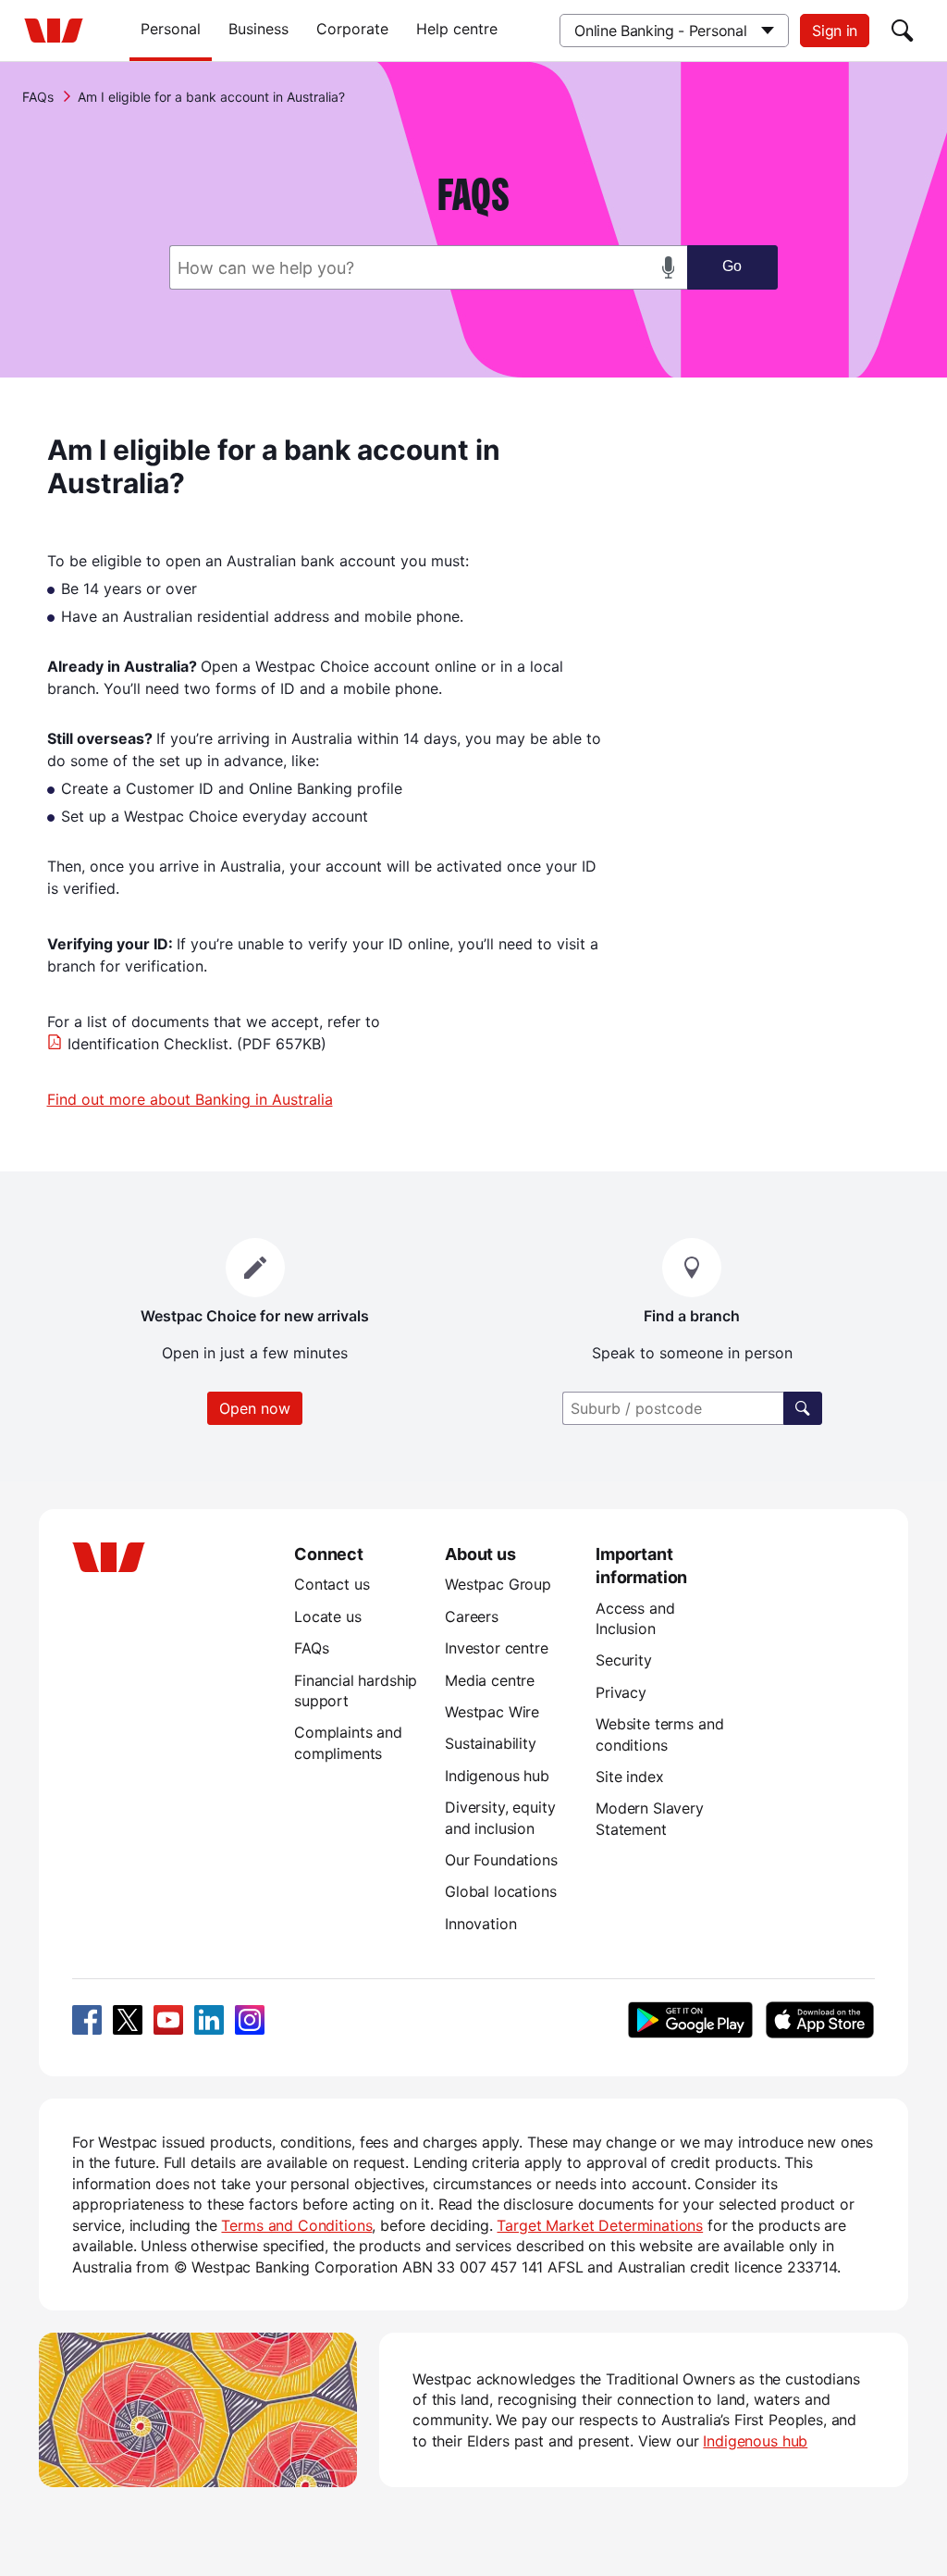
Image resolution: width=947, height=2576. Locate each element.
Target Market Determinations (600, 2225)
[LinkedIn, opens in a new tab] (209, 2020)
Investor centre (497, 1648)
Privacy (621, 1692)
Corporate (352, 29)
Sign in (835, 31)
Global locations (501, 1891)
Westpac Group (498, 1584)
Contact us (332, 1584)
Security (624, 1660)
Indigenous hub (497, 1776)
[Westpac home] (54, 31)
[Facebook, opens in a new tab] (87, 2020)
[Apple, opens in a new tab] (819, 2020)
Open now (255, 1408)
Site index (629, 1777)
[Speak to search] (669, 267)
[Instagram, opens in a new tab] (250, 2020)
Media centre (490, 1680)
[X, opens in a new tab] (128, 2020)
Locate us (328, 1616)
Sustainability (491, 1743)
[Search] (903, 31)
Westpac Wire (492, 1712)
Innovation (480, 1924)
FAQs (38, 97)
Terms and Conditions (296, 2225)
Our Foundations (501, 1860)
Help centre (457, 29)
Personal (171, 29)
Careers (472, 1616)
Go (732, 266)
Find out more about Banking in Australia (190, 1099)
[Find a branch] (803, 1408)
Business (258, 29)
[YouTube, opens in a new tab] (168, 2020)
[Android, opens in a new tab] (690, 2020)
